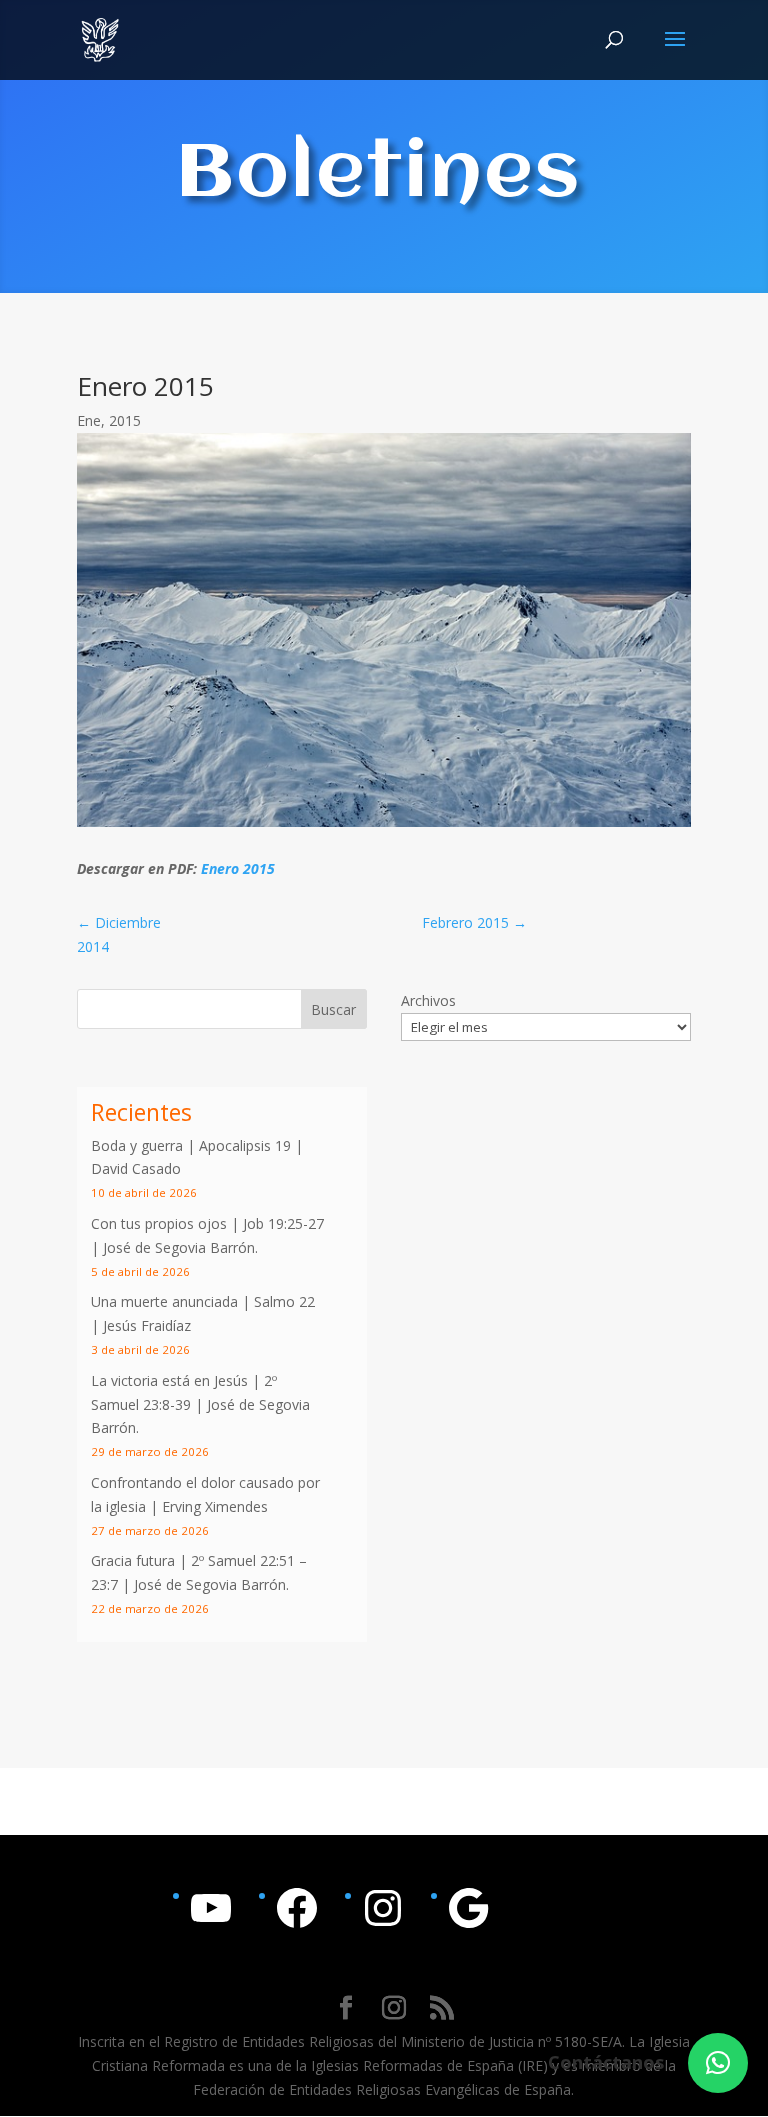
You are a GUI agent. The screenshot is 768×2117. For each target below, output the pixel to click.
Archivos (428, 1000)
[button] (718, 2063)
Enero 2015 (238, 868)
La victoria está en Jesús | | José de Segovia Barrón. (200, 1404)
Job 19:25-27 (283, 1223)
